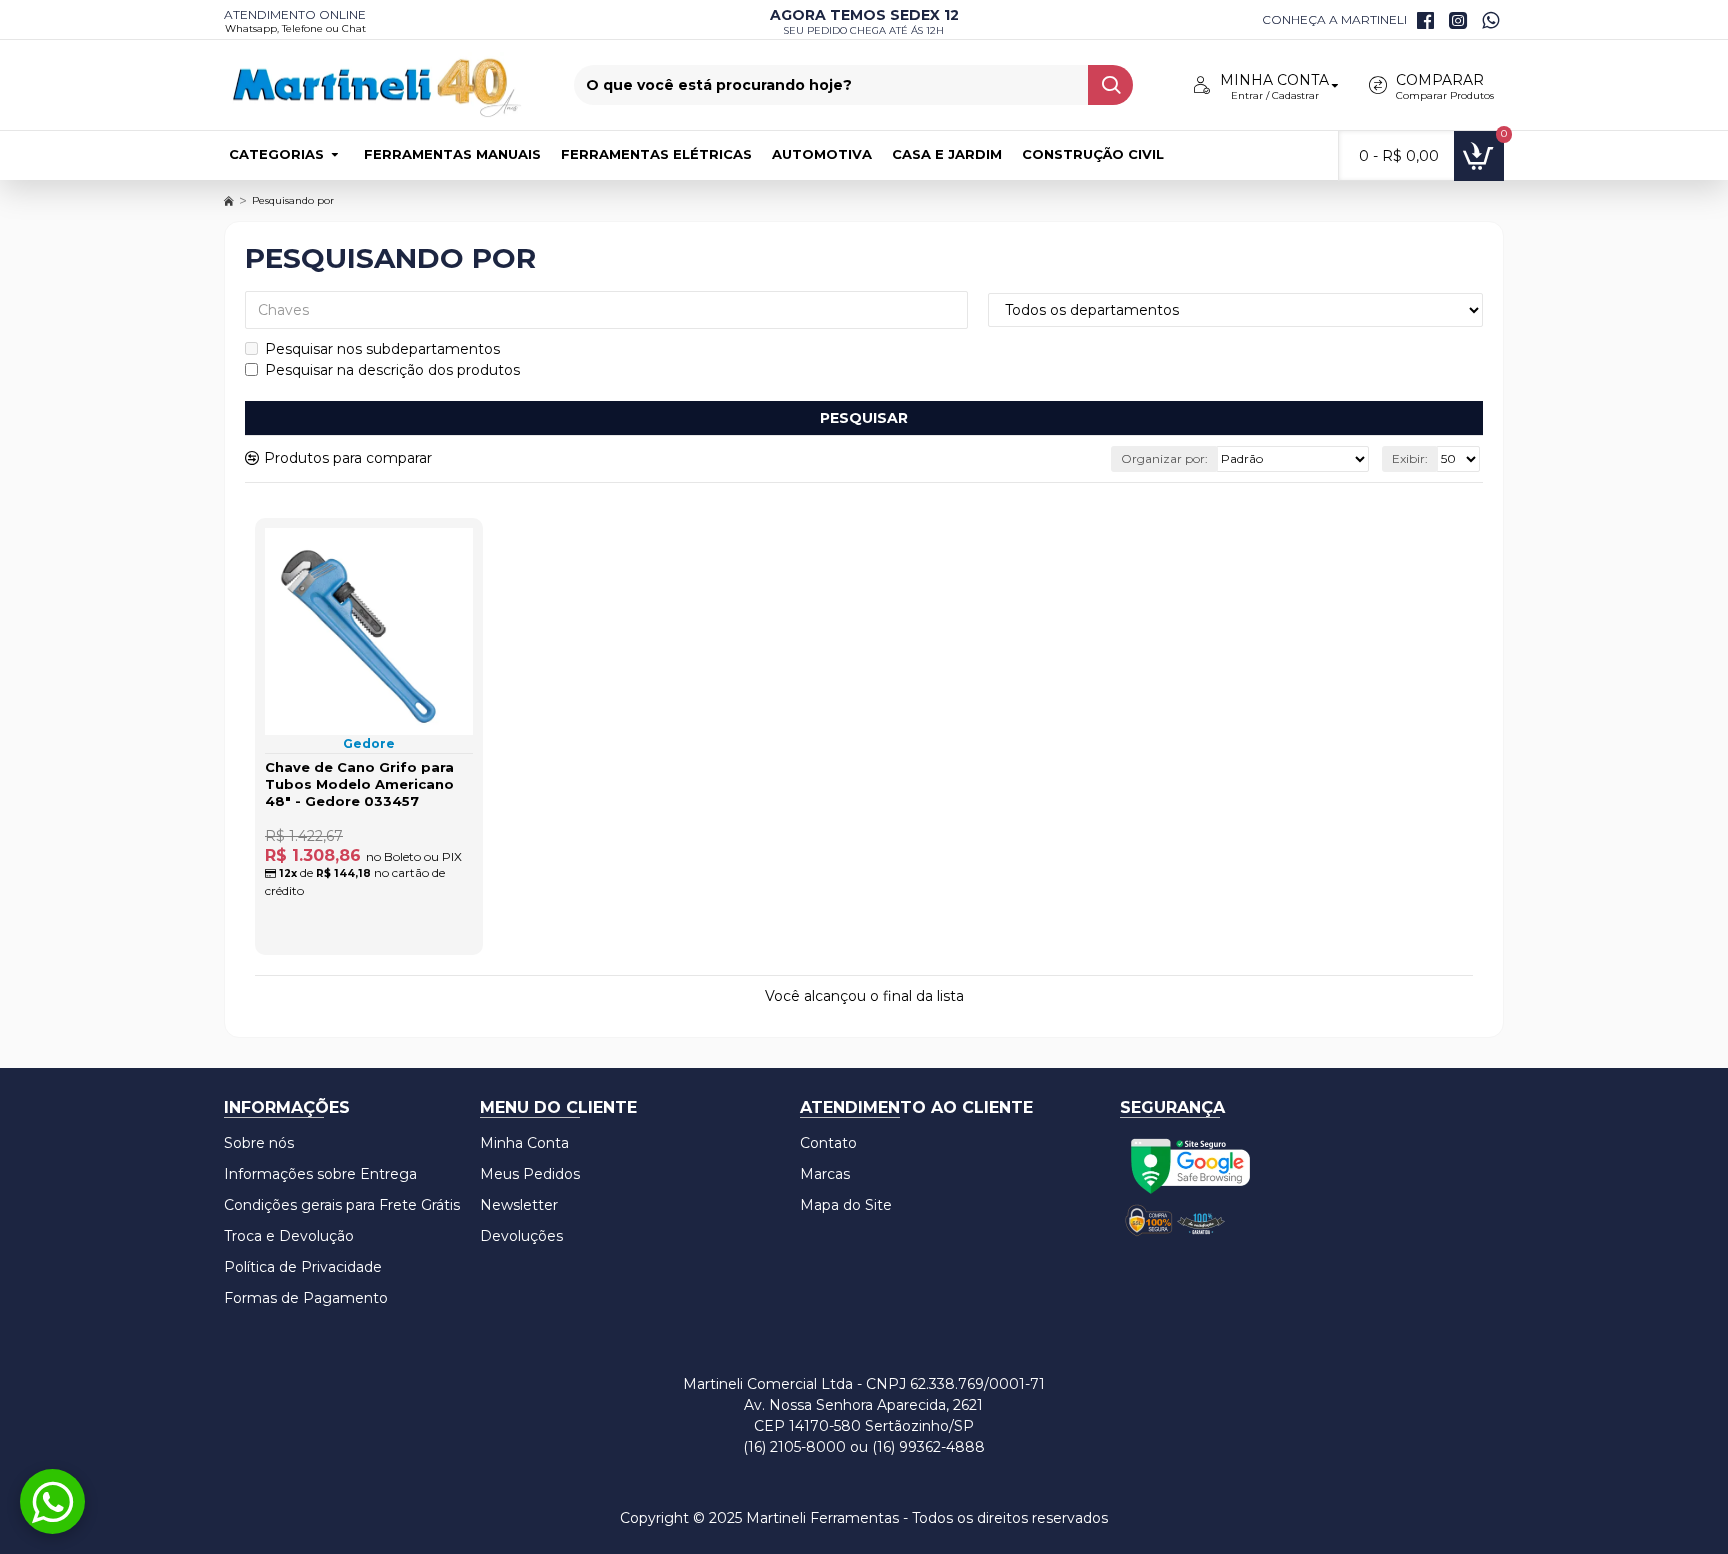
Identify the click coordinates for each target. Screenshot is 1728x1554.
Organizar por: (1164, 458)
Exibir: (1410, 458)
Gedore (369, 743)
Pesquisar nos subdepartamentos (382, 349)
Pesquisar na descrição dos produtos (392, 370)
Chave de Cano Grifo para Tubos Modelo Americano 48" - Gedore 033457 (359, 784)
